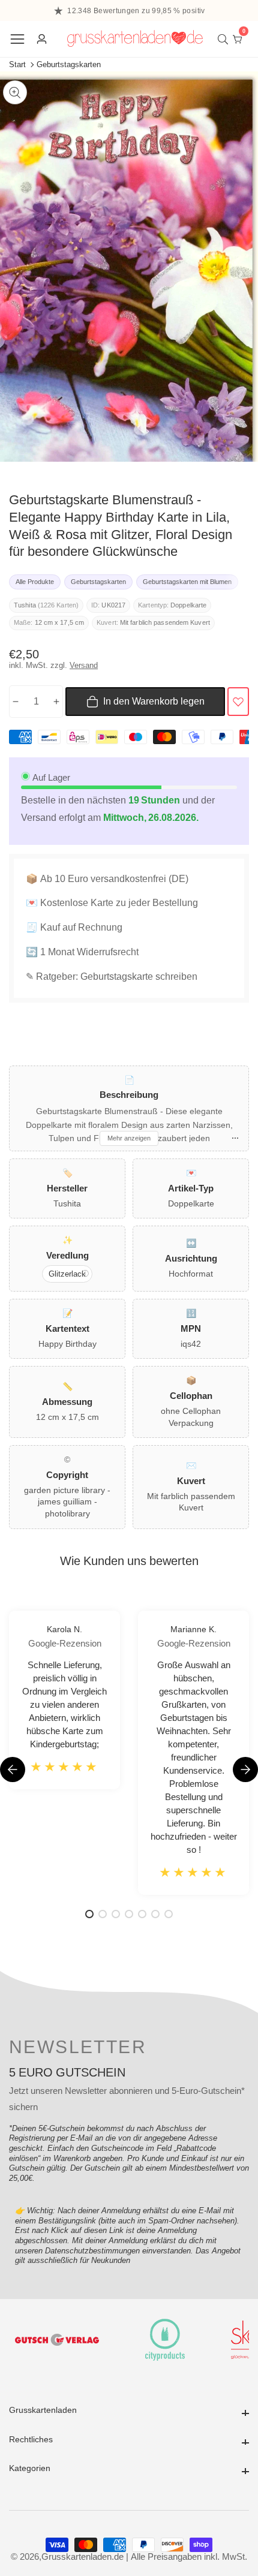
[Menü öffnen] (17, 39)
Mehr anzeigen (129, 1138)
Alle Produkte (35, 582)
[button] (245, 1770)
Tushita (25, 605)
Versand (84, 665)
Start (17, 64)
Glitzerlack (67, 1274)
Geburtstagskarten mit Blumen (187, 582)
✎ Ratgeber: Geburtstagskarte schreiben (112, 976)
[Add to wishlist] (238, 702)
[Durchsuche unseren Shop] (225, 39)
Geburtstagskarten (69, 64)
